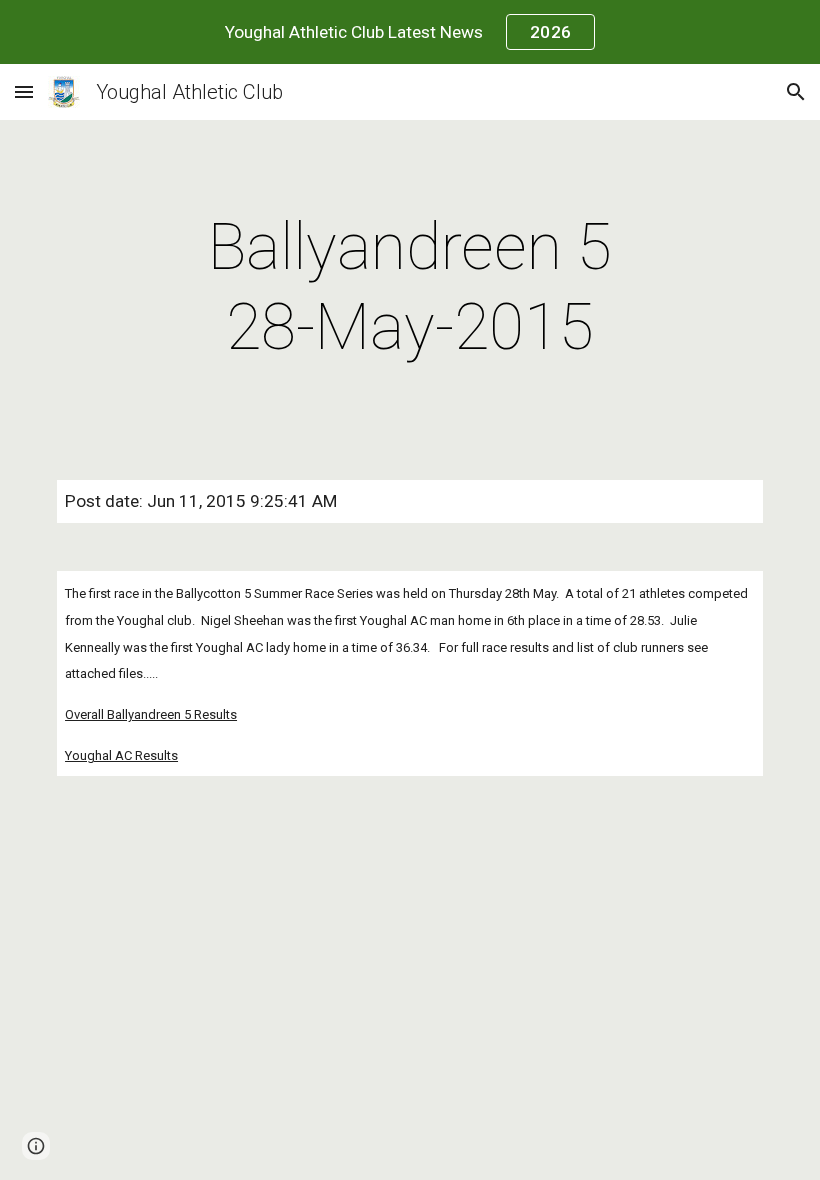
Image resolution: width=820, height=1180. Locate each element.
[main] (410, 288)
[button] (24, 91)
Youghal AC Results (121, 755)
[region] (410, 32)
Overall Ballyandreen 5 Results (151, 714)
